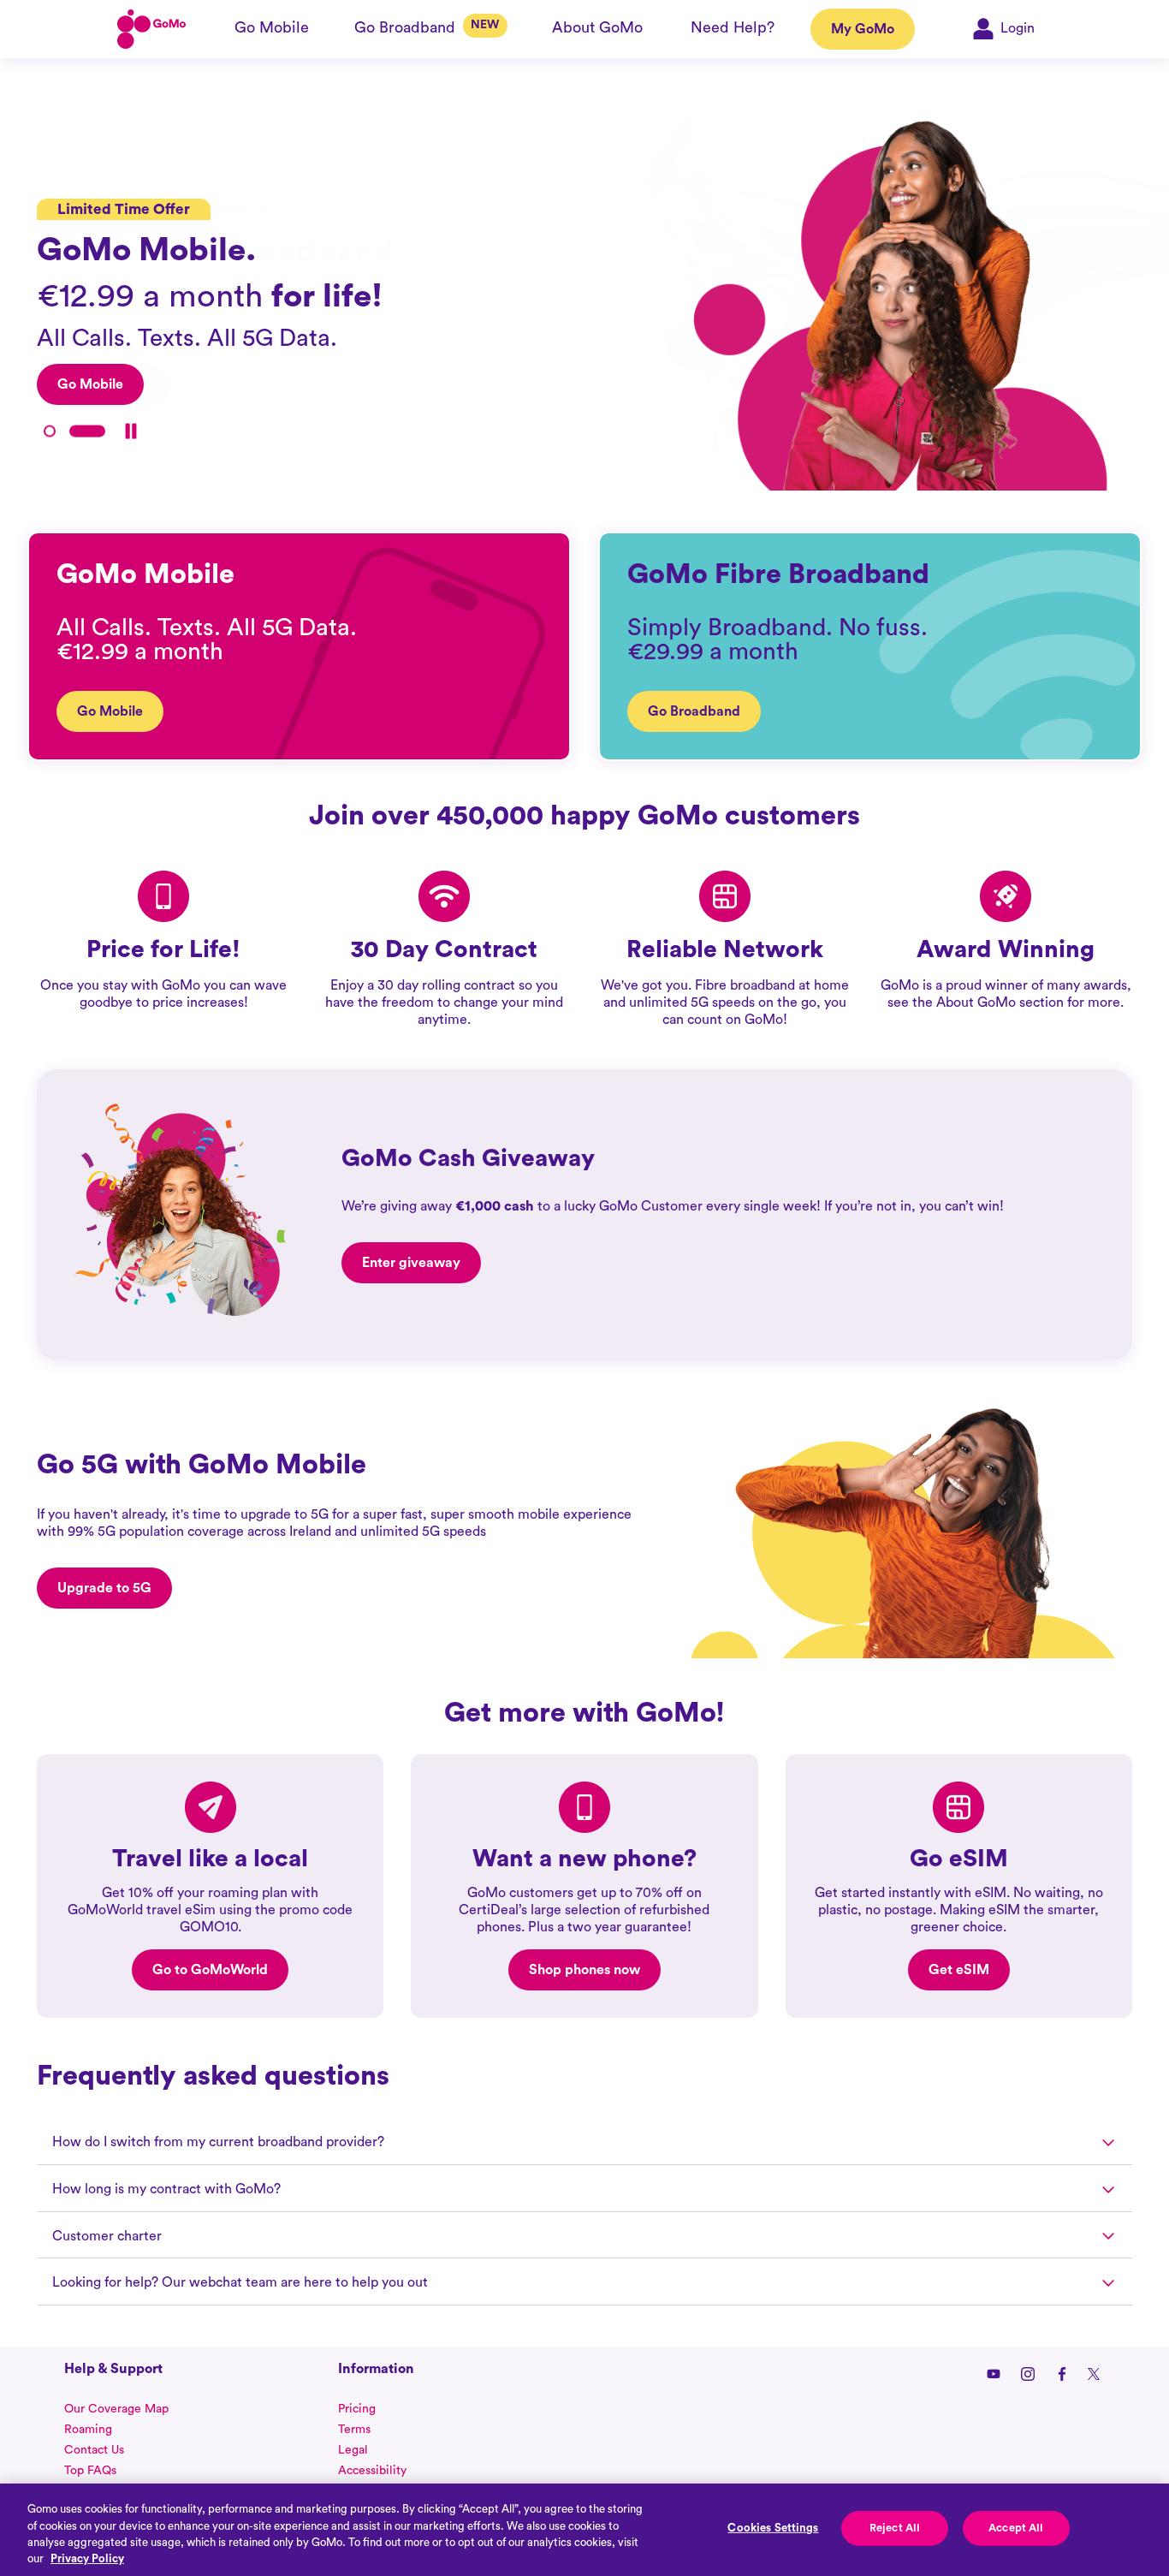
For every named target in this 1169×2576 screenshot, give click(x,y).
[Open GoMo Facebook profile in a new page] (1062, 2374)
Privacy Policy (87, 2558)
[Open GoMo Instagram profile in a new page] (1028, 2374)
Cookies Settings (773, 2528)
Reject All (895, 2528)
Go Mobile (110, 711)
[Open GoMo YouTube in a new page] (994, 2374)
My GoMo (863, 29)
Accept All (1016, 2528)
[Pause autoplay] (131, 431)
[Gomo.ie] (151, 29)
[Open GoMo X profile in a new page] (1094, 2374)
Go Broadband (694, 711)
